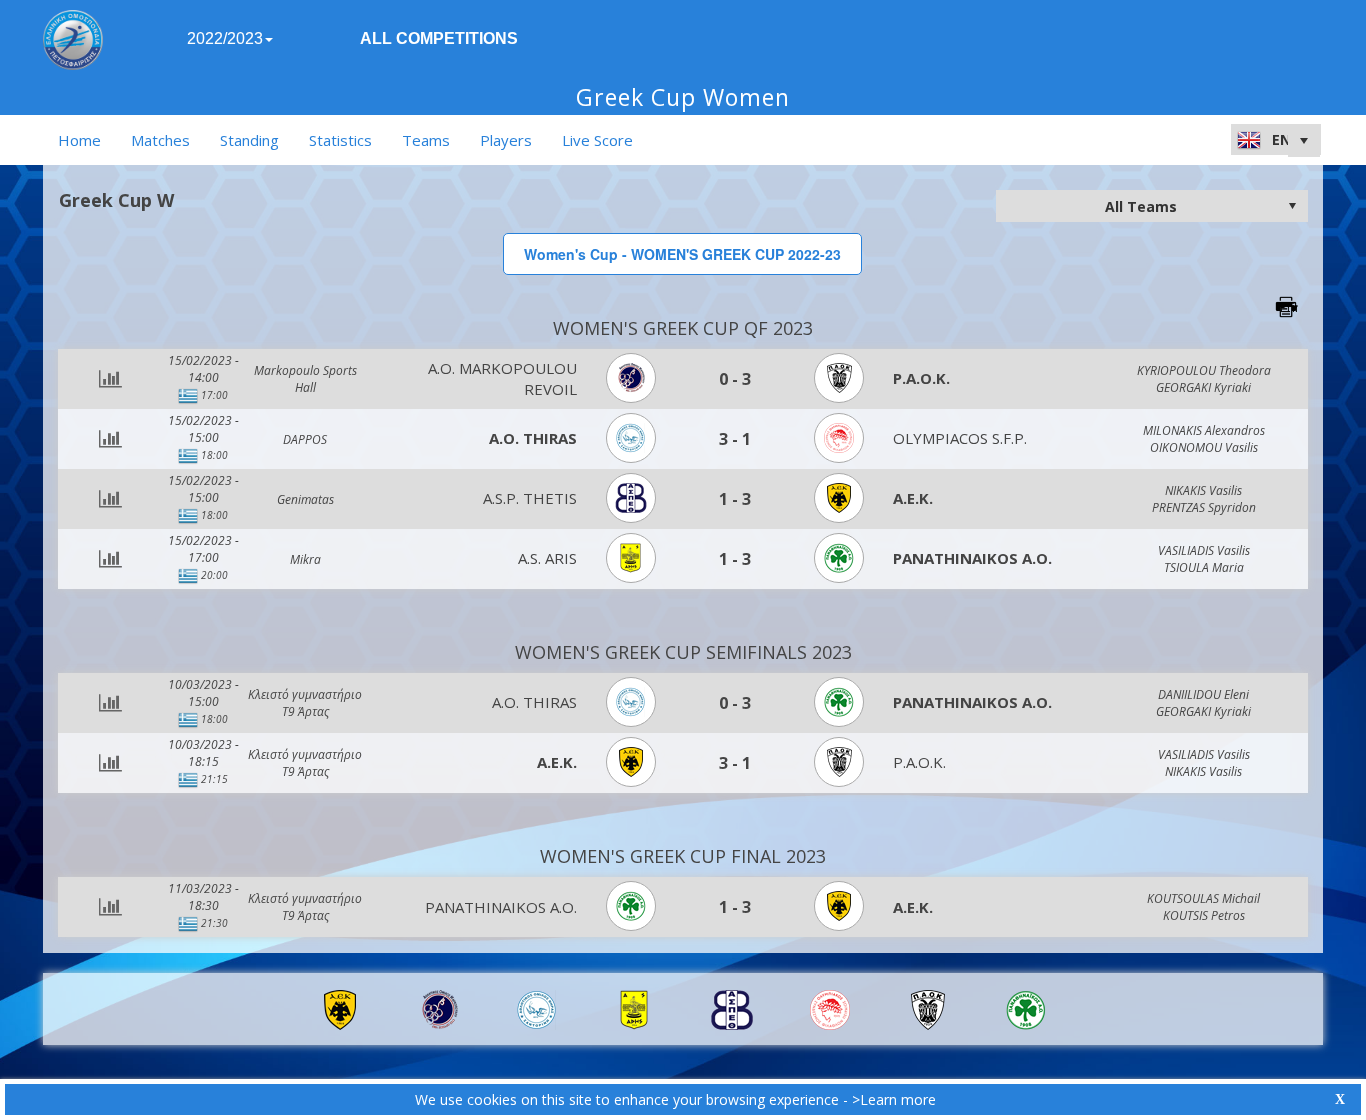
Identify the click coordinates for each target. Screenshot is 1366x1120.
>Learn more (894, 1099)
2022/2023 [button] (225, 38)
